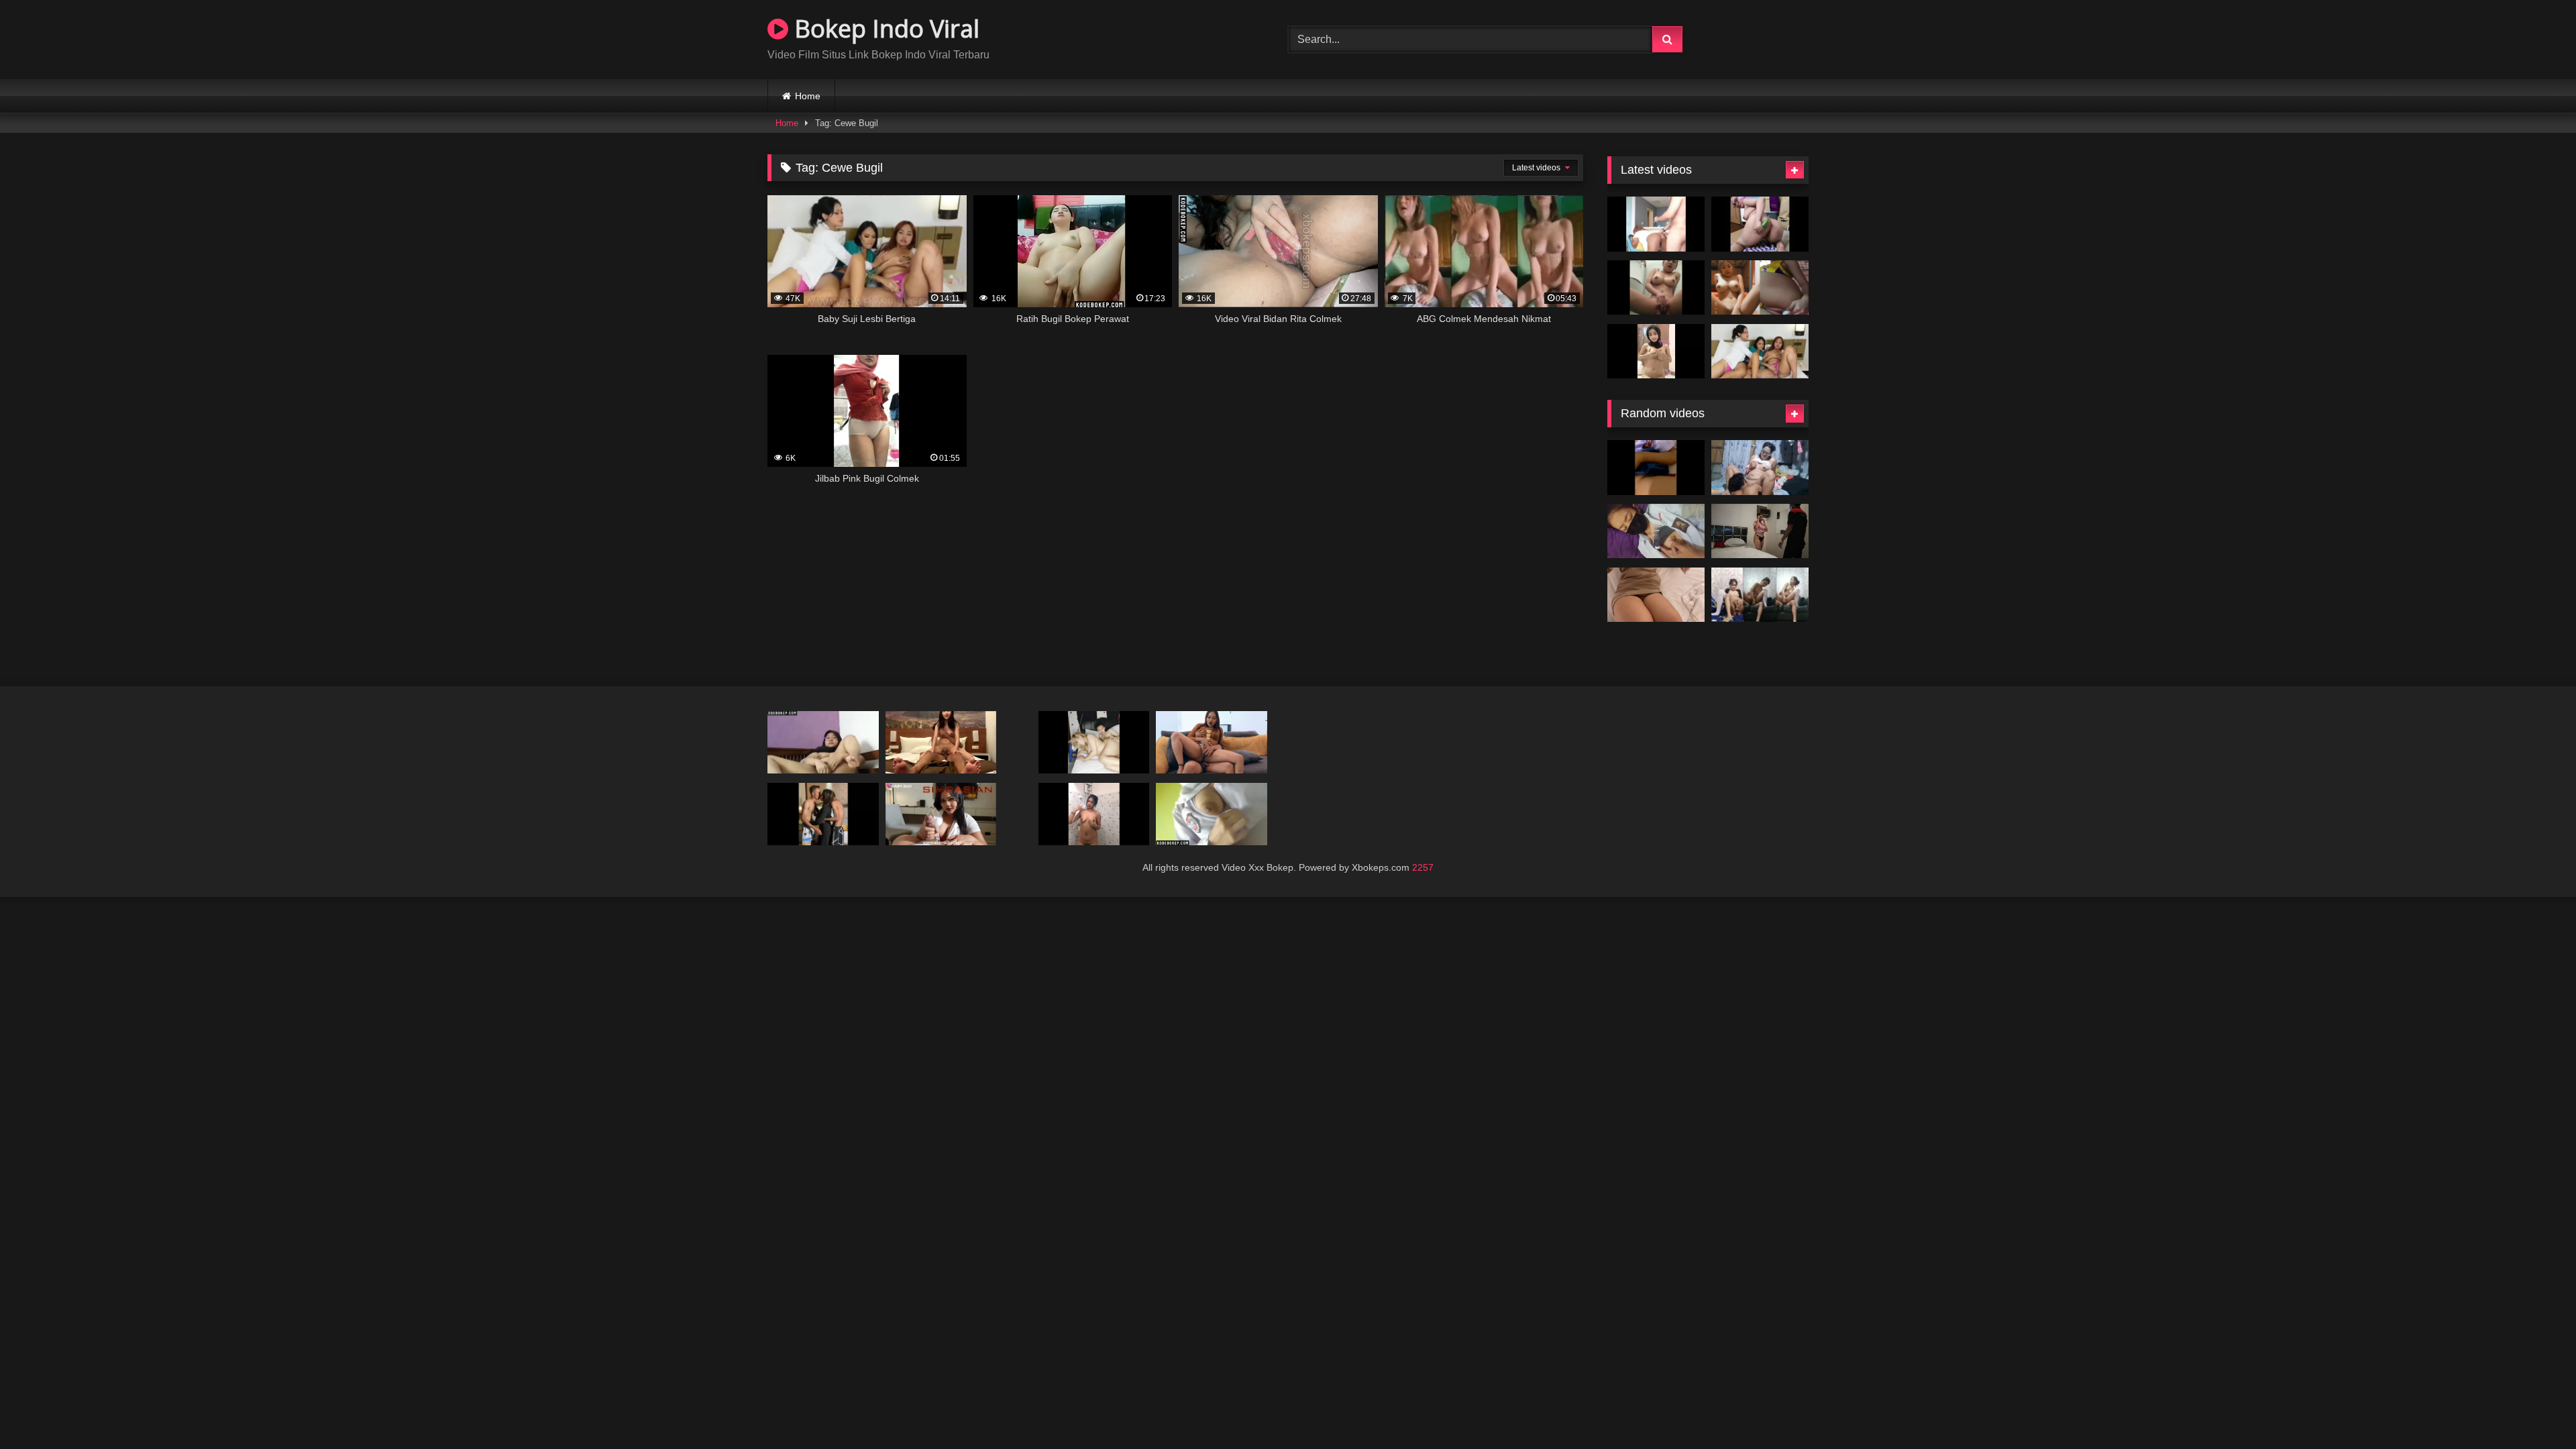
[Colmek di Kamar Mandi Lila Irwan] (1656, 288)
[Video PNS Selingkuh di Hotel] (1656, 595)
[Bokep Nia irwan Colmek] (1760, 288)
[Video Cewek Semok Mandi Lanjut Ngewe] (1094, 814)
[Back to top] (2534, 1409)
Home (808, 96)
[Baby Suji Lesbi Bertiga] (1760, 352)
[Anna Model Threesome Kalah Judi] (823, 814)
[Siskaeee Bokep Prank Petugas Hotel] (1760, 531)
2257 (1423, 867)
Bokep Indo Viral (884, 29)
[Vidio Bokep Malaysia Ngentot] (1212, 742)
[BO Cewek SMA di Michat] (1656, 531)
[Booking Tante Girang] (1094, 742)
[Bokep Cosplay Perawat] (941, 814)
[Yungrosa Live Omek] (1760, 224)
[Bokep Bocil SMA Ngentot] (1760, 595)
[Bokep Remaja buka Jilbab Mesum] (941, 742)
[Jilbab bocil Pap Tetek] (1656, 352)
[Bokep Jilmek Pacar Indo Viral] (1760, 468)
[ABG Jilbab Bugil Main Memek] (823, 742)
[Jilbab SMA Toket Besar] (1212, 814)
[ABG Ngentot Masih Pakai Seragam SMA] (1656, 468)
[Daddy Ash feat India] (1656, 224)
